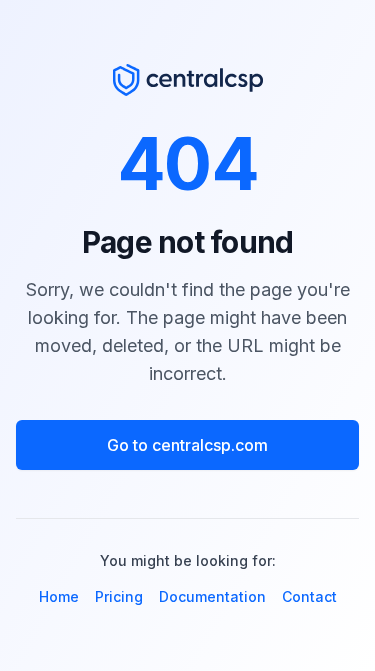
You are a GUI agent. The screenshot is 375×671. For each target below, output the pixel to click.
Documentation (212, 596)
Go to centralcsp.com (187, 445)
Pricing (119, 596)
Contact (309, 596)
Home (59, 596)
